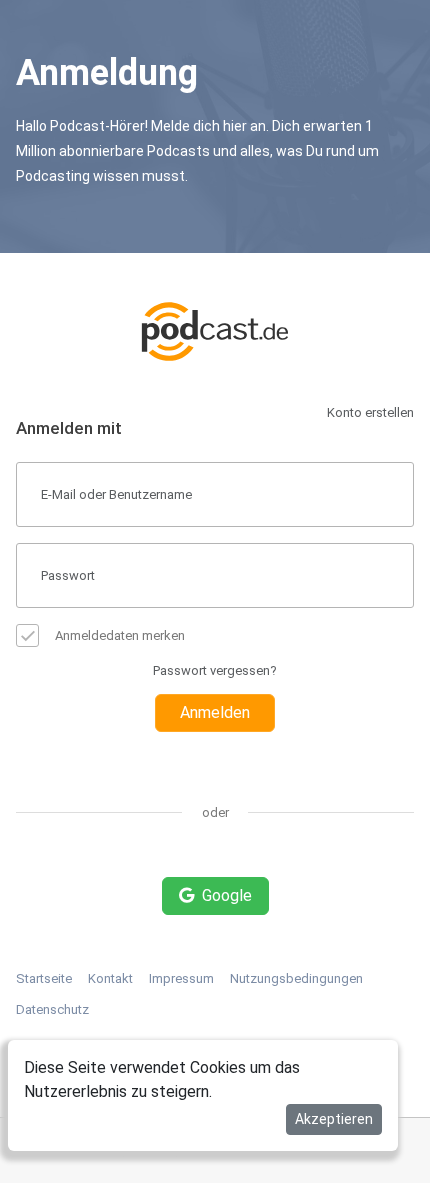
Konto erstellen (370, 412)
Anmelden (215, 712)
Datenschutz (52, 1009)
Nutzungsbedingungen (296, 978)
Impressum (181, 978)
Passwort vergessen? (215, 670)
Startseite (44, 978)
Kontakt (110, 978)
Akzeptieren (334, 1119)
